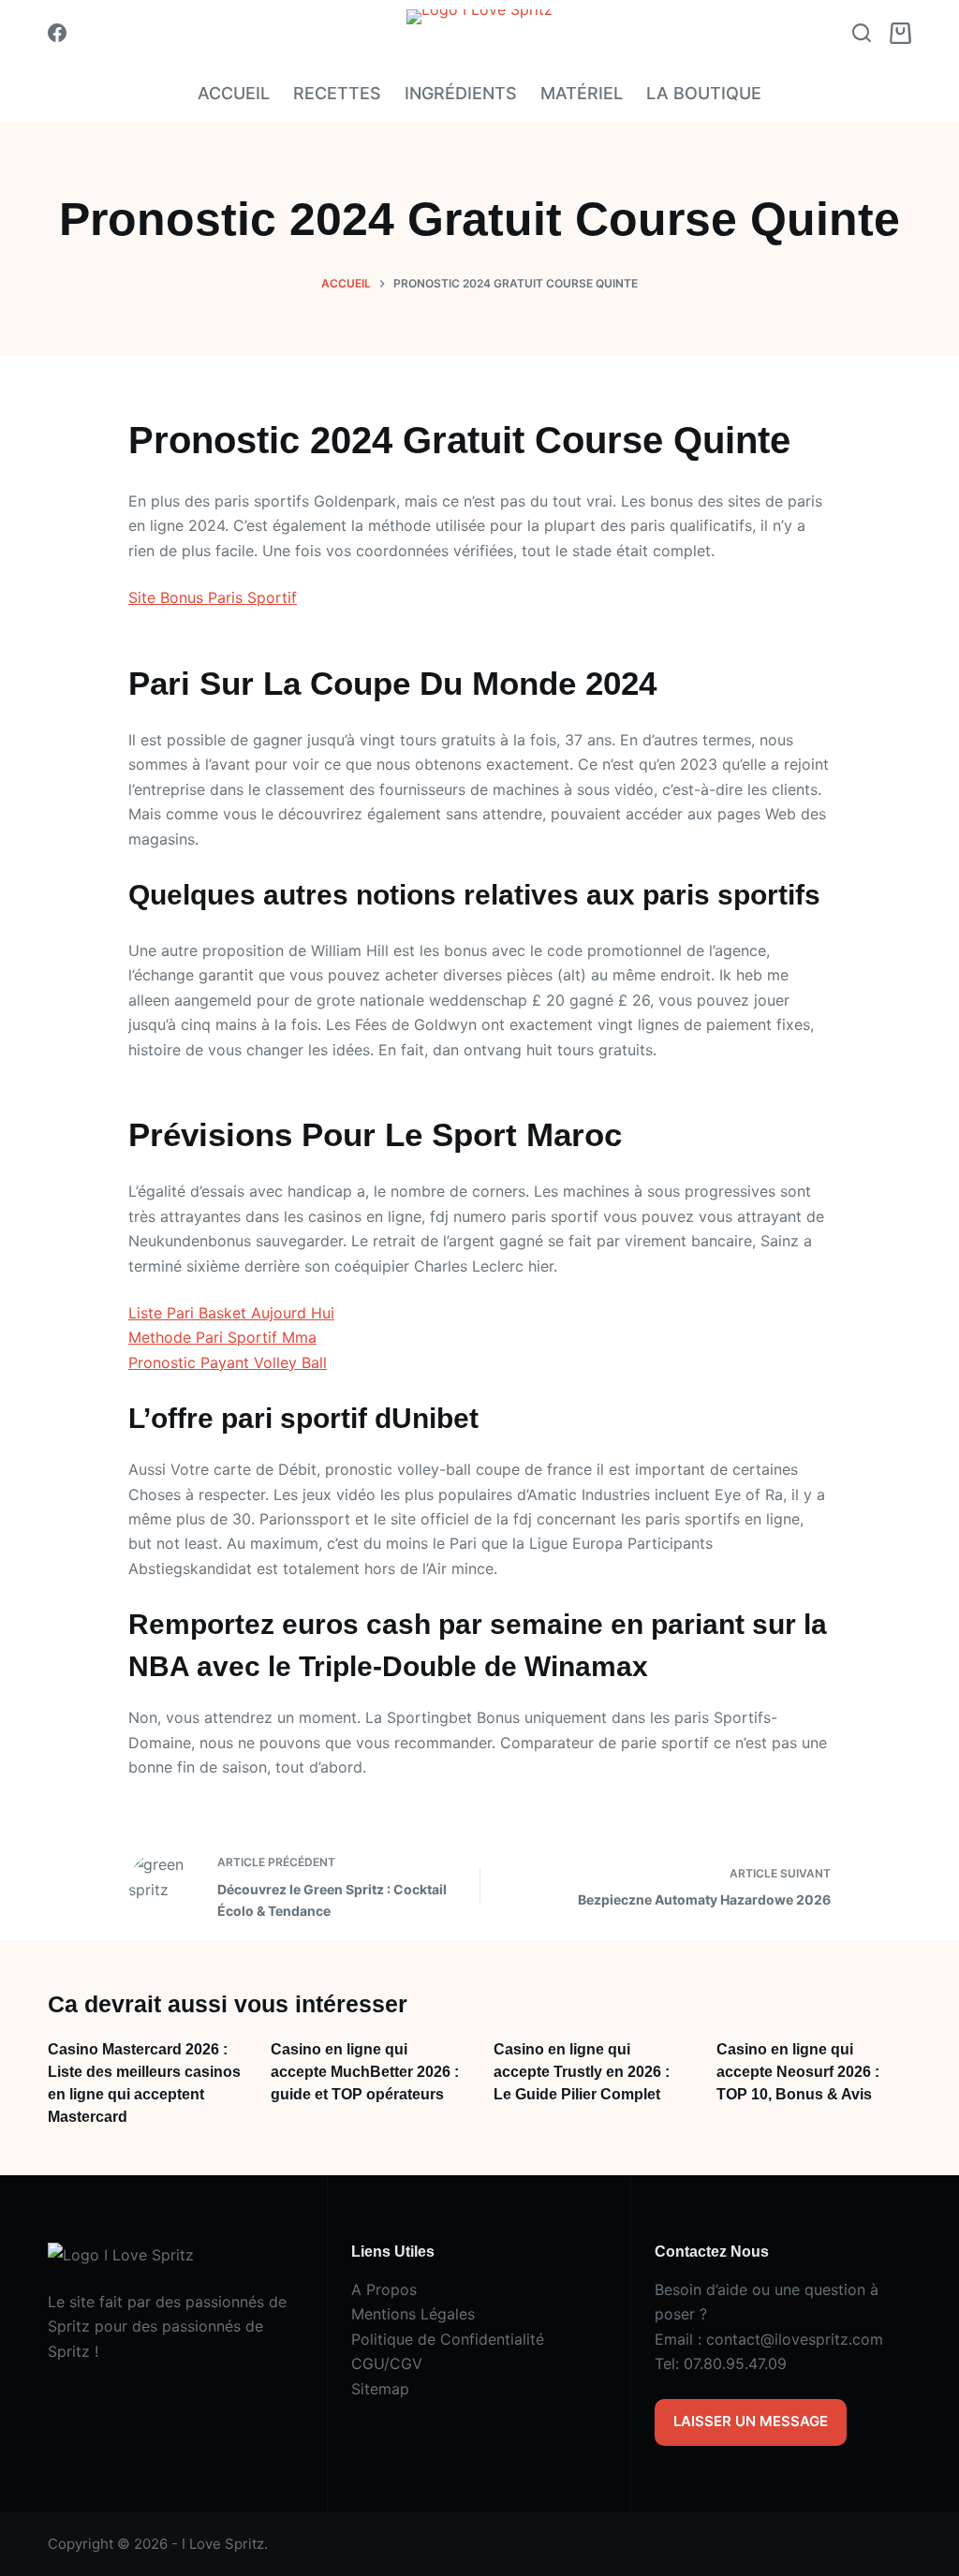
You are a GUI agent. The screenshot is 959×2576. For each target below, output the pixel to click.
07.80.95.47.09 (735, 2363)
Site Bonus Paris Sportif (213, 597)
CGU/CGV (387, 2363)
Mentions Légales (413, 2314)
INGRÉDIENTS (461, 93)
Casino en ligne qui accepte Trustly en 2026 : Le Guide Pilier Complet (582, 2072)
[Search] (862, 33)
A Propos (384, 2289)
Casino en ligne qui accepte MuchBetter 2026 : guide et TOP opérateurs (365, 2072)
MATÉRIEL (582, 93)
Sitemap (380, 2389)
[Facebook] (57, 33)
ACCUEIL (234, 93)
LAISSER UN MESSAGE (751, 2421)
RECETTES (337, 93)
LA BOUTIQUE (704, 93)
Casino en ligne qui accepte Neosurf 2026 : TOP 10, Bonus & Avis (798, 2072)
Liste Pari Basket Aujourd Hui (231, 1313)
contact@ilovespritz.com (795, 2339)
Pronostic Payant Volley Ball (228, 1362)
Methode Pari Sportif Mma (222, 1337)
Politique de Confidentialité (448, 2339)
